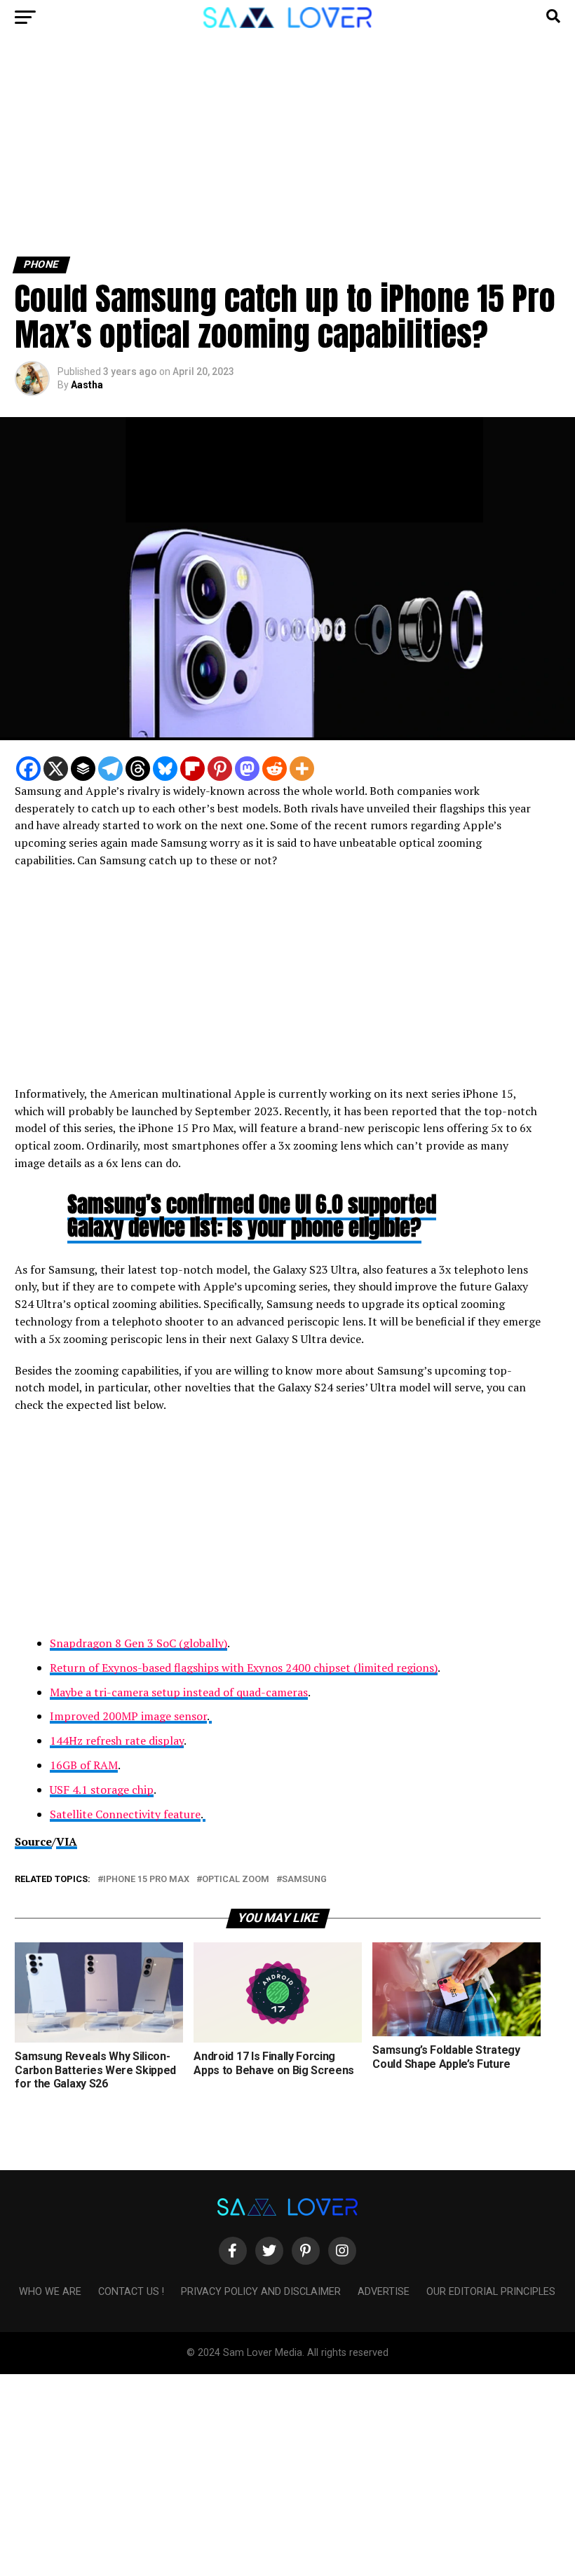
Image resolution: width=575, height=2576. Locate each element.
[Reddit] (275, 769)
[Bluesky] (165, 769)
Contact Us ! (131, 2292)
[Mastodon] (247, 769)
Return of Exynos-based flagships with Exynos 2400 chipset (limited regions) (244, 1668)
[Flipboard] (192, 769)
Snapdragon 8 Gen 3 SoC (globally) (138, 1643)
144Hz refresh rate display (117, 1740)
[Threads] (138, 769)
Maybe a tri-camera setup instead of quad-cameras (179, 1692)
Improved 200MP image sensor (128, 1716)
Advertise (384, 2292)
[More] (302, 769)
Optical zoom (236, 1880)
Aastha (87, 385)
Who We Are (50, 2292)
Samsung (304, 1880)
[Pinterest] (220, 769)
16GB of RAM (84, 1765)
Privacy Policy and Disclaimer (261, 2292)
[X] (56, 769)
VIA (67, 1841)
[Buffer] (83, 769)
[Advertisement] (287, 153)
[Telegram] (110, 769)
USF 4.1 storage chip (102, 1790)
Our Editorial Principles (491, 2292)
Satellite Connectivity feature (125, 1814)
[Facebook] (28, 769)
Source (33, 1841)
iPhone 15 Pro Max (146, 1880)
